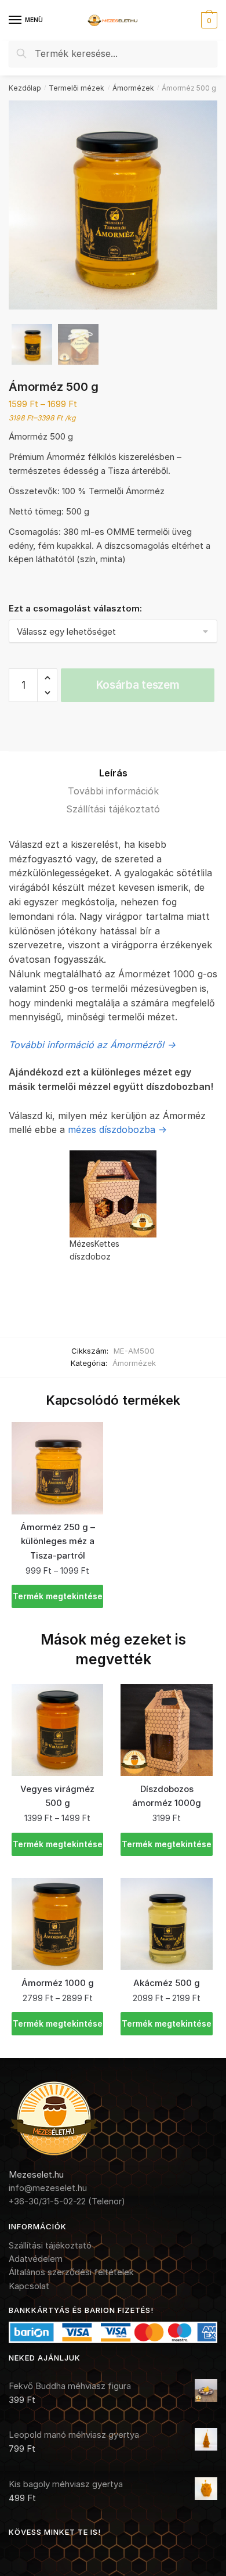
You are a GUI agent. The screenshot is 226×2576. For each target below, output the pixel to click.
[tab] (113, 773)
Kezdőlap (25, 88)
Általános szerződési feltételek (71, 2272)
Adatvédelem (36, 2259)
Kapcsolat (29, 2286)
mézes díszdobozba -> (117, 1129)
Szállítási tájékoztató (113, 809)
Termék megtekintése (58, 1596)
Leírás (113, 773)
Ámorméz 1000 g (58, 1983)
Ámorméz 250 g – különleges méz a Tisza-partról (58, 1541)
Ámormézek (133, 88)
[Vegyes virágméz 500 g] (57, 1730)
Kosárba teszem (138, 685)
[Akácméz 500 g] (166, 1924)
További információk (113, 791)
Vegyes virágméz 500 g (57, 1796)
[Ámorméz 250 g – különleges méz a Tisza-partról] (57, 1468)
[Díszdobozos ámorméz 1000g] (166, 1730)
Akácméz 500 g (167, 1983)
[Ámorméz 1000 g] (57, 1924)
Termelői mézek (76, 88)
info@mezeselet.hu (48, 2188)
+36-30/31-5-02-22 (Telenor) (67, 2201)
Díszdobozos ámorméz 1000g (167, 1796)
